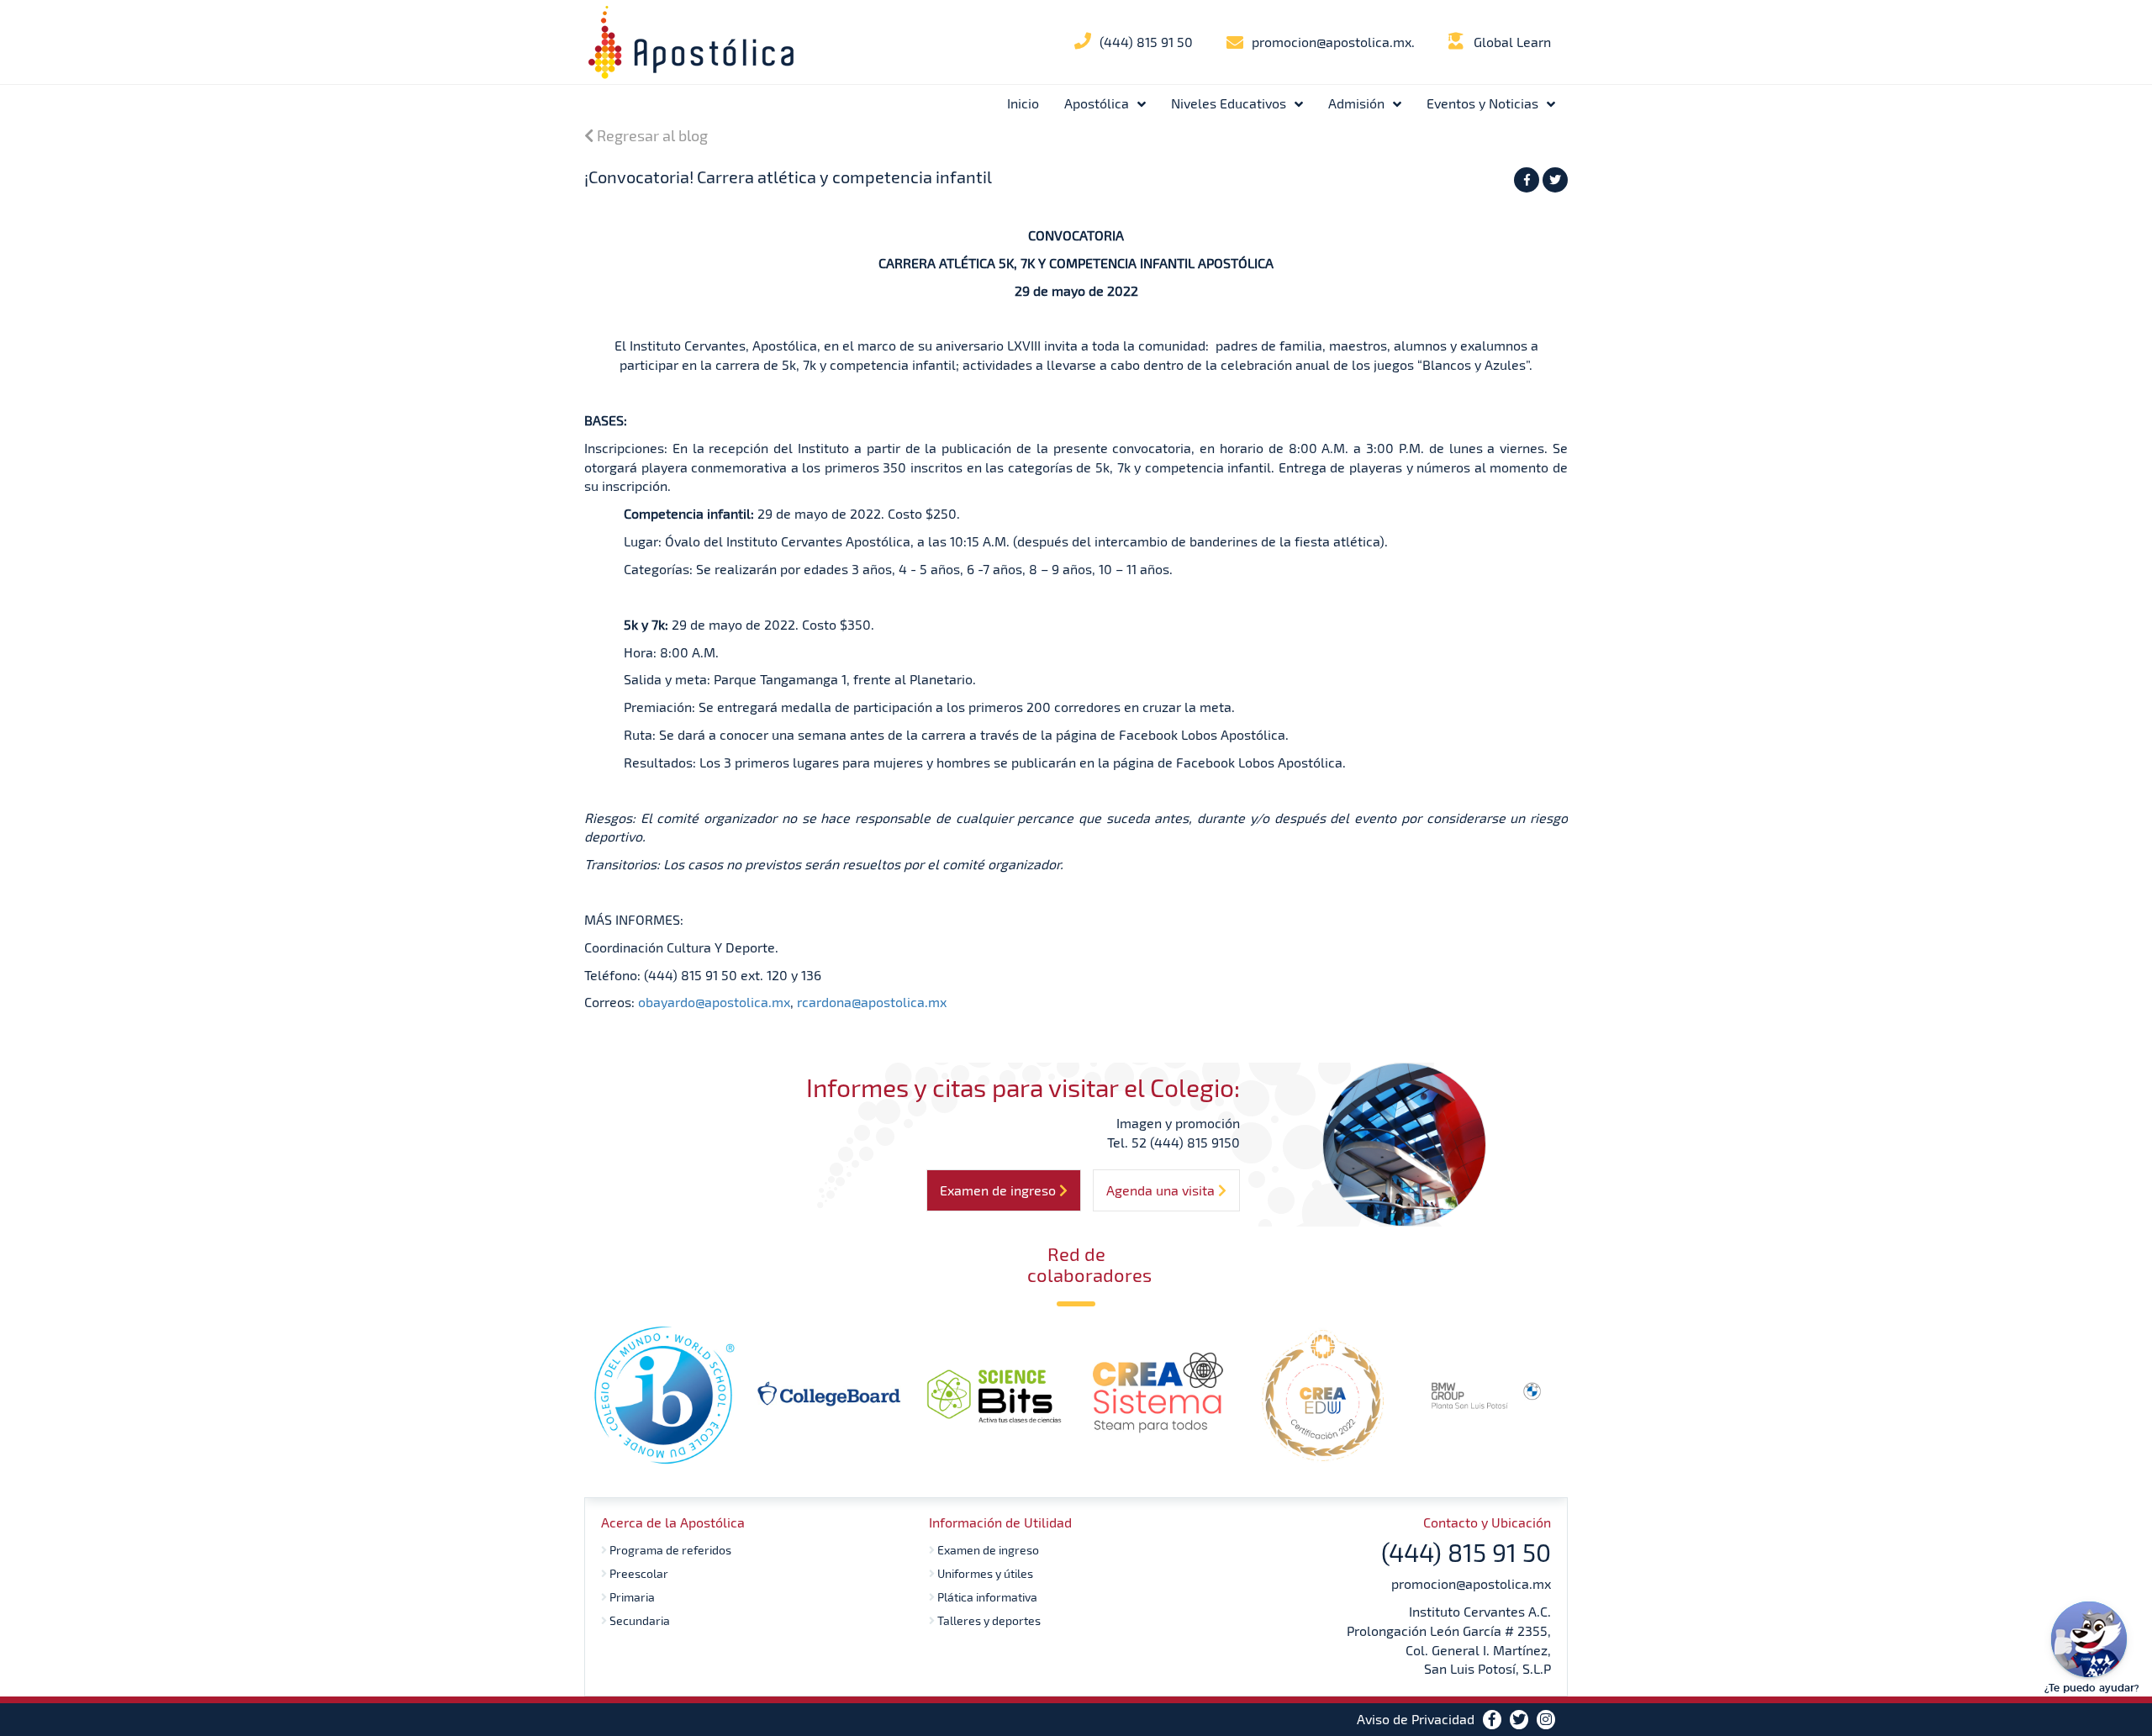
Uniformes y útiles (984, 1573)
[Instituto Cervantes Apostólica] (691, 42)
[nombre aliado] (665, 1395)
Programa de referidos (669, 1550)
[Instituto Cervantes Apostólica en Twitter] (1519, 1720)
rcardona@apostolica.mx (872, 1002)
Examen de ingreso (987, 1550)
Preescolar (638, 1573)
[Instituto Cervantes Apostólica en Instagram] (1546, 1720)
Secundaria (638, 1620)
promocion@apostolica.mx (1471, 1583)
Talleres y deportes (988, 1620)
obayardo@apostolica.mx (714, 1002)
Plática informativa (986, 1597)
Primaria (631, 1597)
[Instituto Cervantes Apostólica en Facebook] (1492, 1720)
